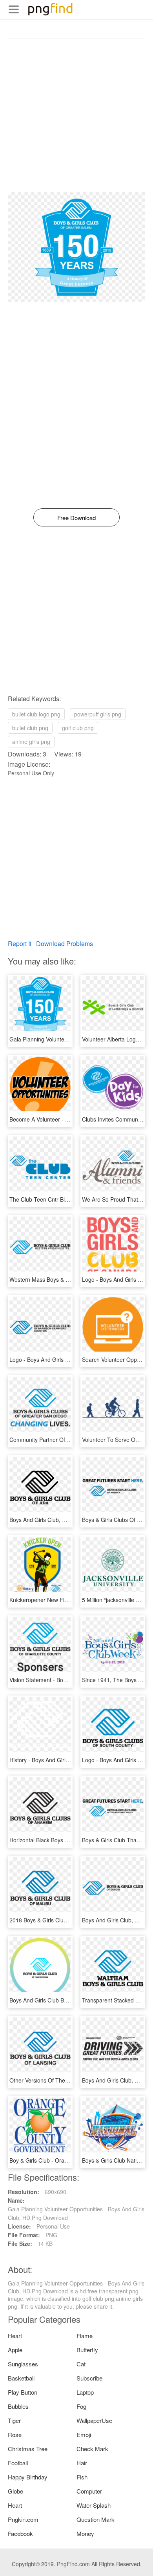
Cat (81, 2364)
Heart (15, 2336)
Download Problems (65, 944)
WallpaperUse (94, 2420)
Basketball (21, 2378)
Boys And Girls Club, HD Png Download (58, 1520)
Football (18, 2463)
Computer (89, 2491)
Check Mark (92, 2449)
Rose (15, 2434)
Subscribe (89, 2378)
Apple (15, 2350)
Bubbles (18, 2406)
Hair (82, 2463)
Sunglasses (23, 2364)
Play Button (23, 2392)
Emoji (84, 2434)
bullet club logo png (36, 714)
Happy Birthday (28, 2477)
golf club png (78, 728)
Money (85, 2533)
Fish (82, 2477)
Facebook (20, 2533)
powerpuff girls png (98, 714)
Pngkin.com (23, 2519)
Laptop (85, 2392)
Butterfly (87, 2350)
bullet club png (30, 728)
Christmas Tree (28, 2449)
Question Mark (96, 2519)
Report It (20, 944)
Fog (81, 2406)
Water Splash (94, 2505)
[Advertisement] (76, 115)
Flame (85, 2336)
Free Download (76, 518)
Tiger (14, 2420)
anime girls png (31, 742)
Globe (15, 2491)
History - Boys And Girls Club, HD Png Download (70, 1760)
